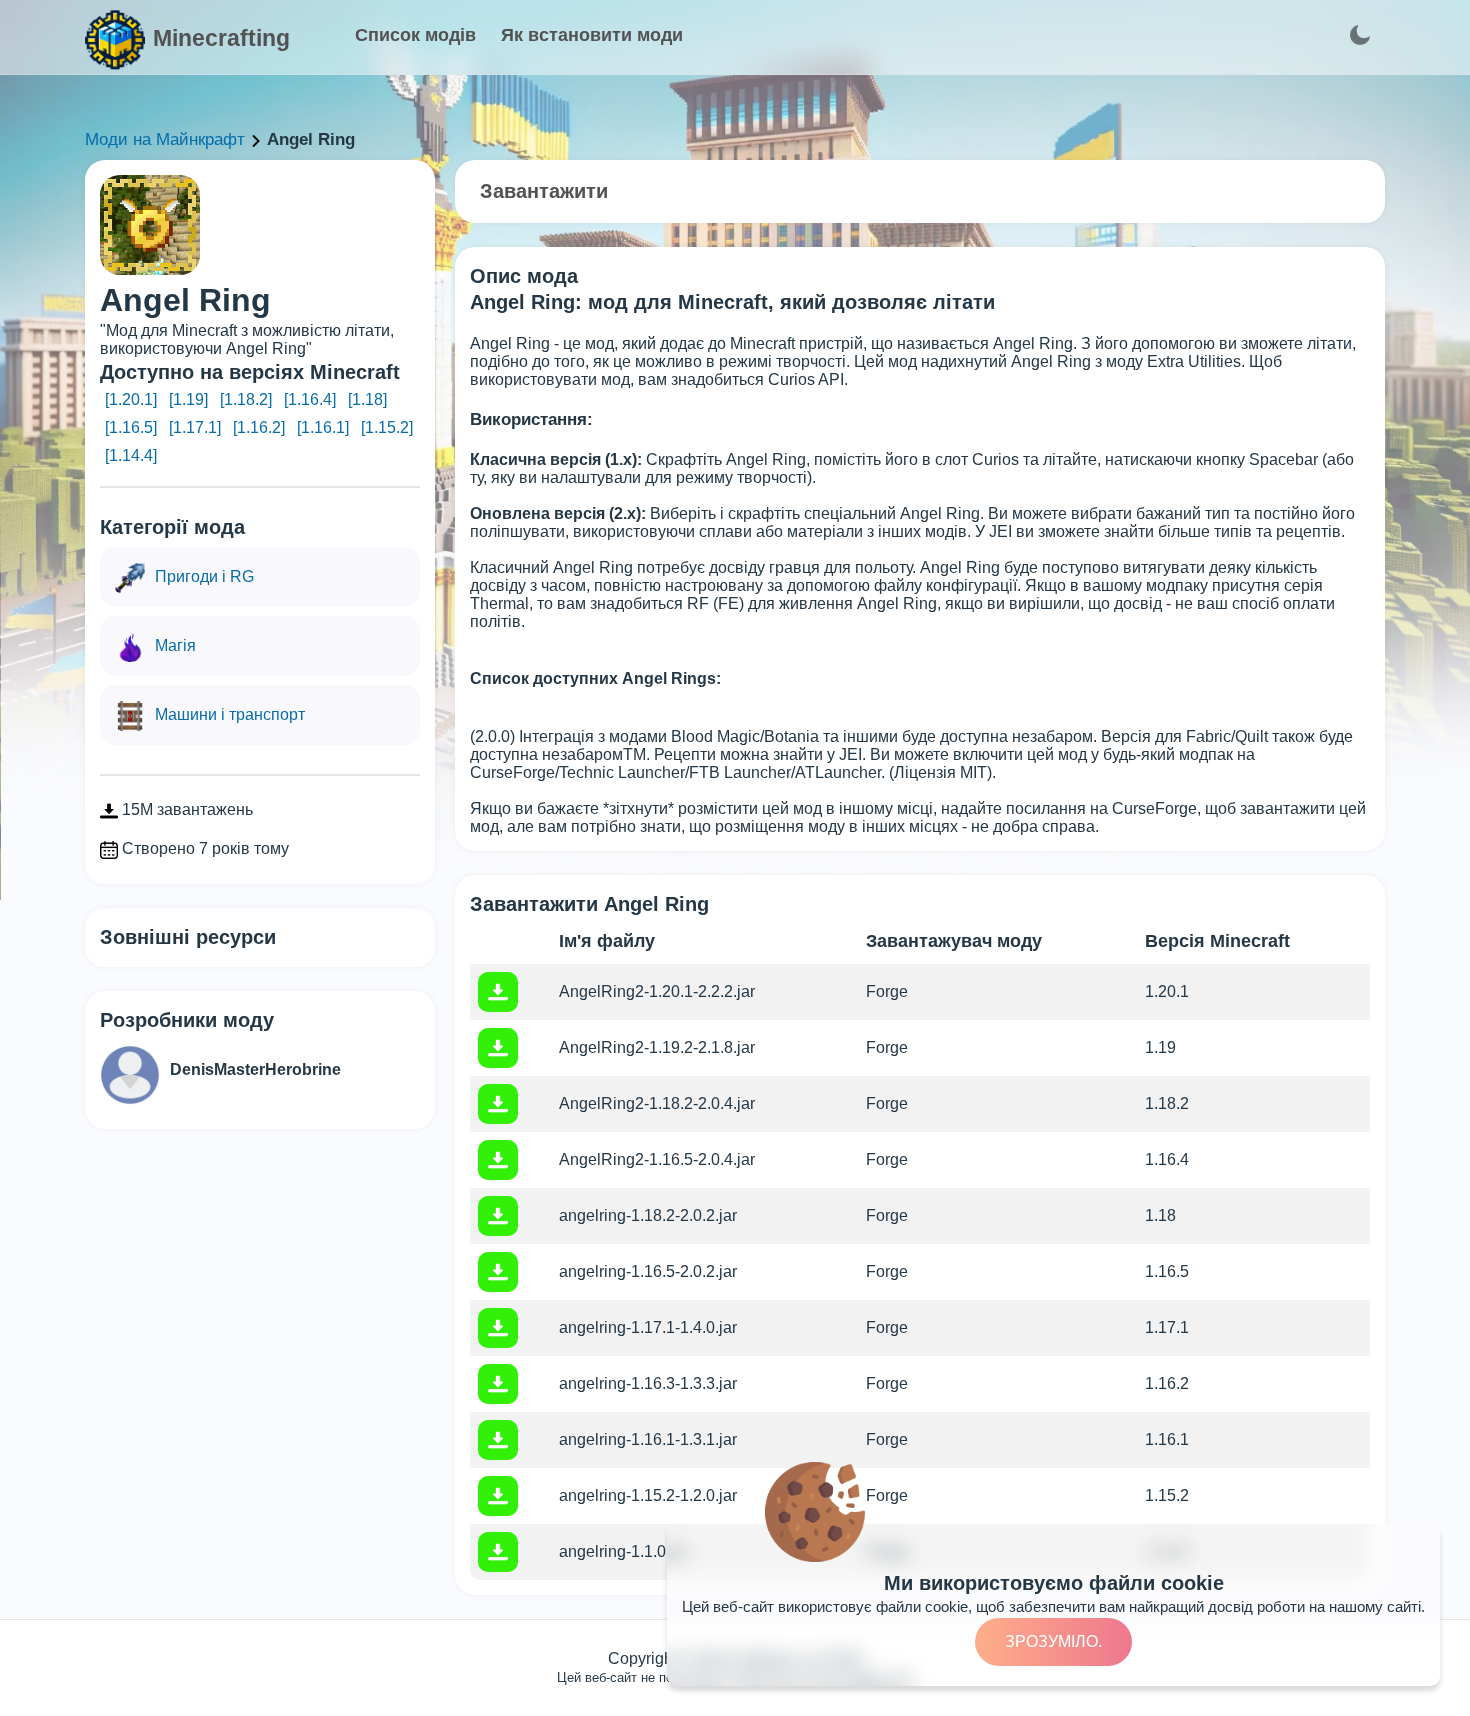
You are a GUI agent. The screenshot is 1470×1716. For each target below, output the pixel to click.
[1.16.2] (259, 427)
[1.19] (188, 399)
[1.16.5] (131, 427)
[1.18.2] (246, 399)
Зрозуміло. (1053, 1641)
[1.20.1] (131, 399)
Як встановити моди (592, 35)
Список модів (415, 35)
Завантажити (544, 191)
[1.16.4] (310, 399)
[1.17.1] (195, 427)
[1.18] (367, 399)
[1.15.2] (387, 427)
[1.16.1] (323, 427)
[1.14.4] (131, 455)
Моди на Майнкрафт (165, 139)
